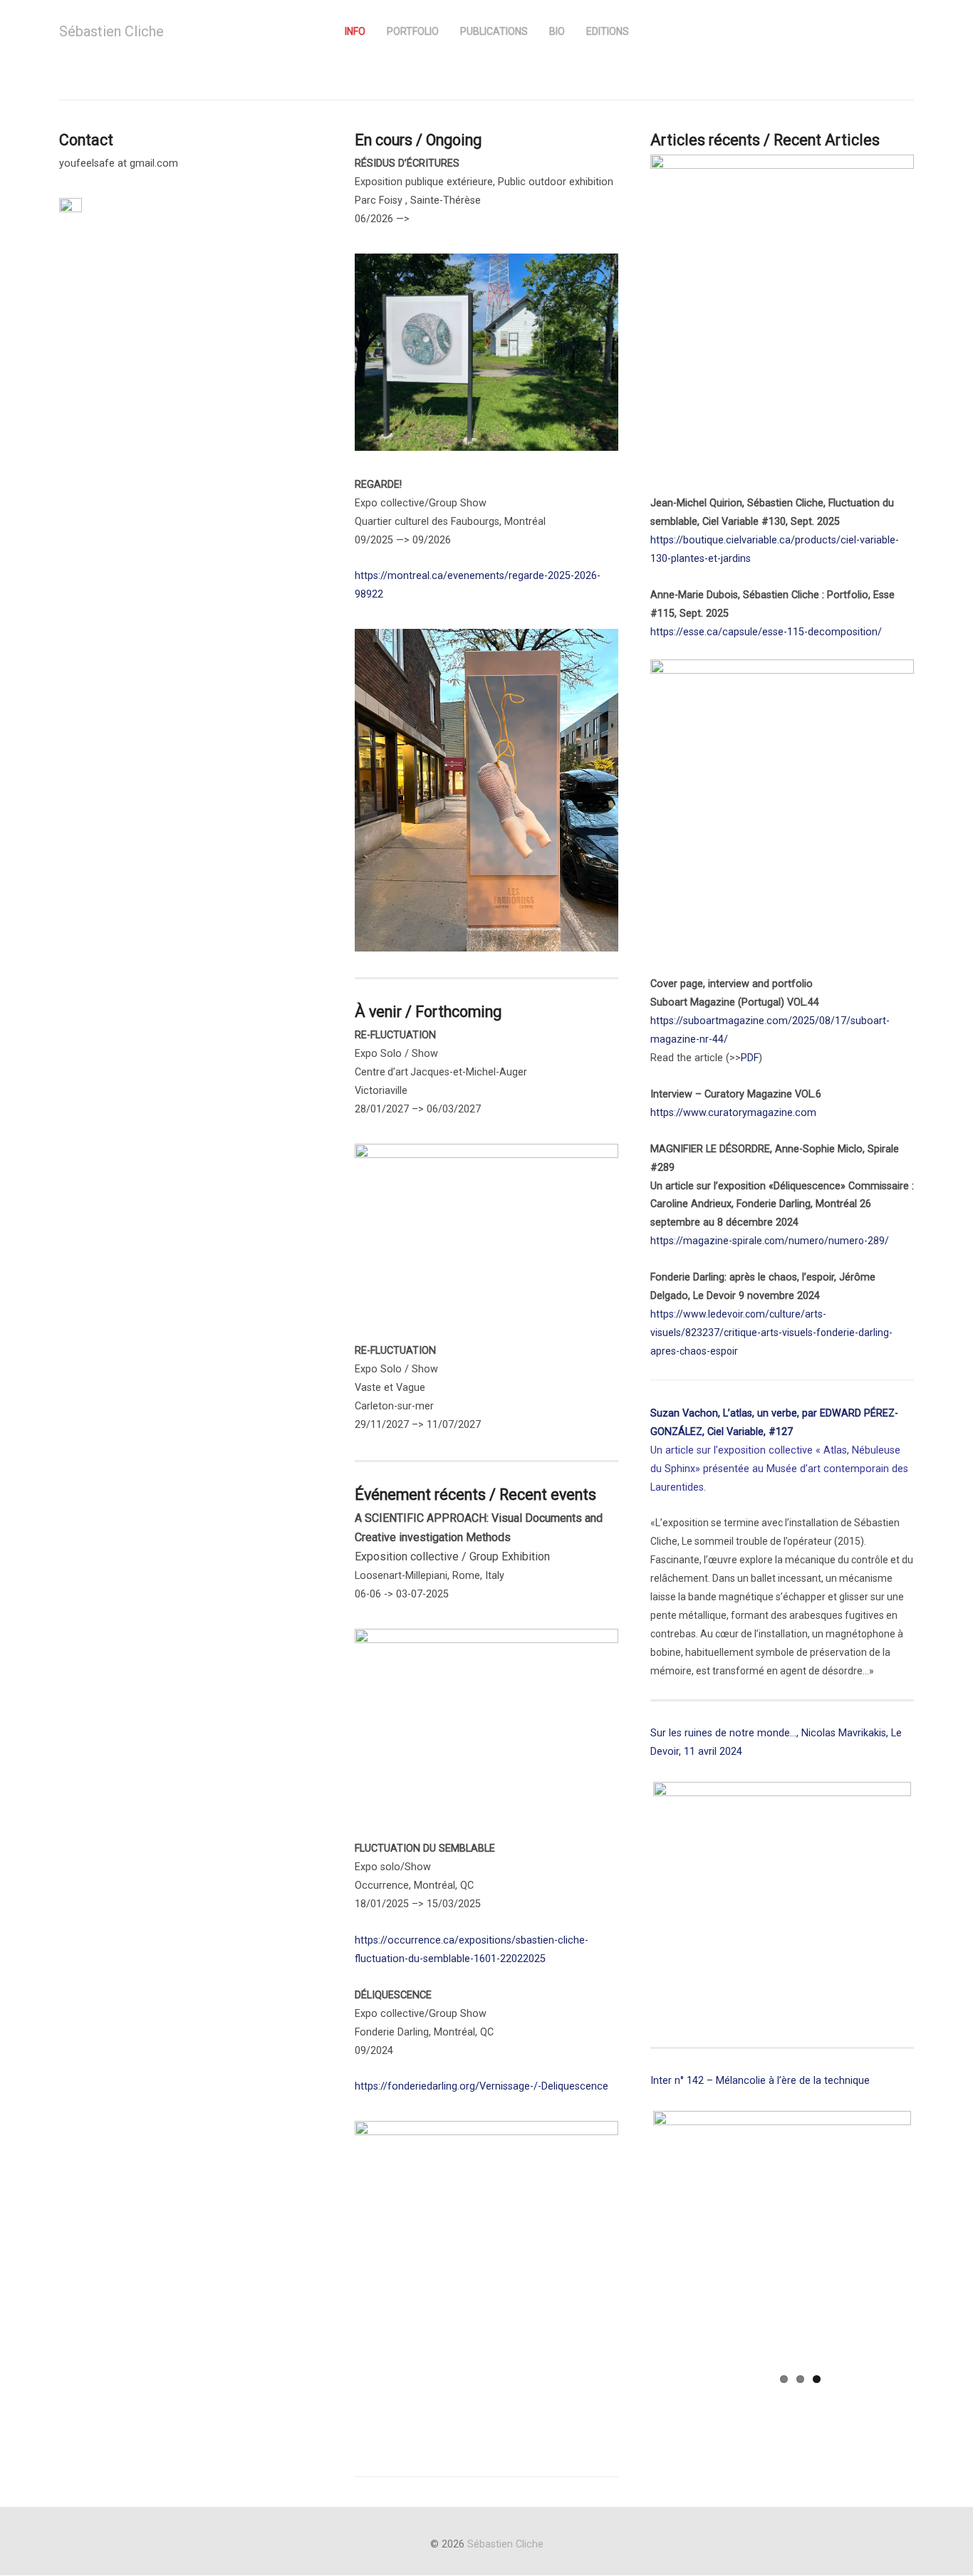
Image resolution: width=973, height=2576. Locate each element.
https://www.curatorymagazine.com (733, 1113)
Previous (632, 1891)
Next (932, 1891)
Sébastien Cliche (111, 31)
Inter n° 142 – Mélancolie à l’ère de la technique (760, 2081)
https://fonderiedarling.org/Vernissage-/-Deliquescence (482, 2086)
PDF (750, 1058)
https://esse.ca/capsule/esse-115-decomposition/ (766, 632)
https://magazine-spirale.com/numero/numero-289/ (770, 1241)
